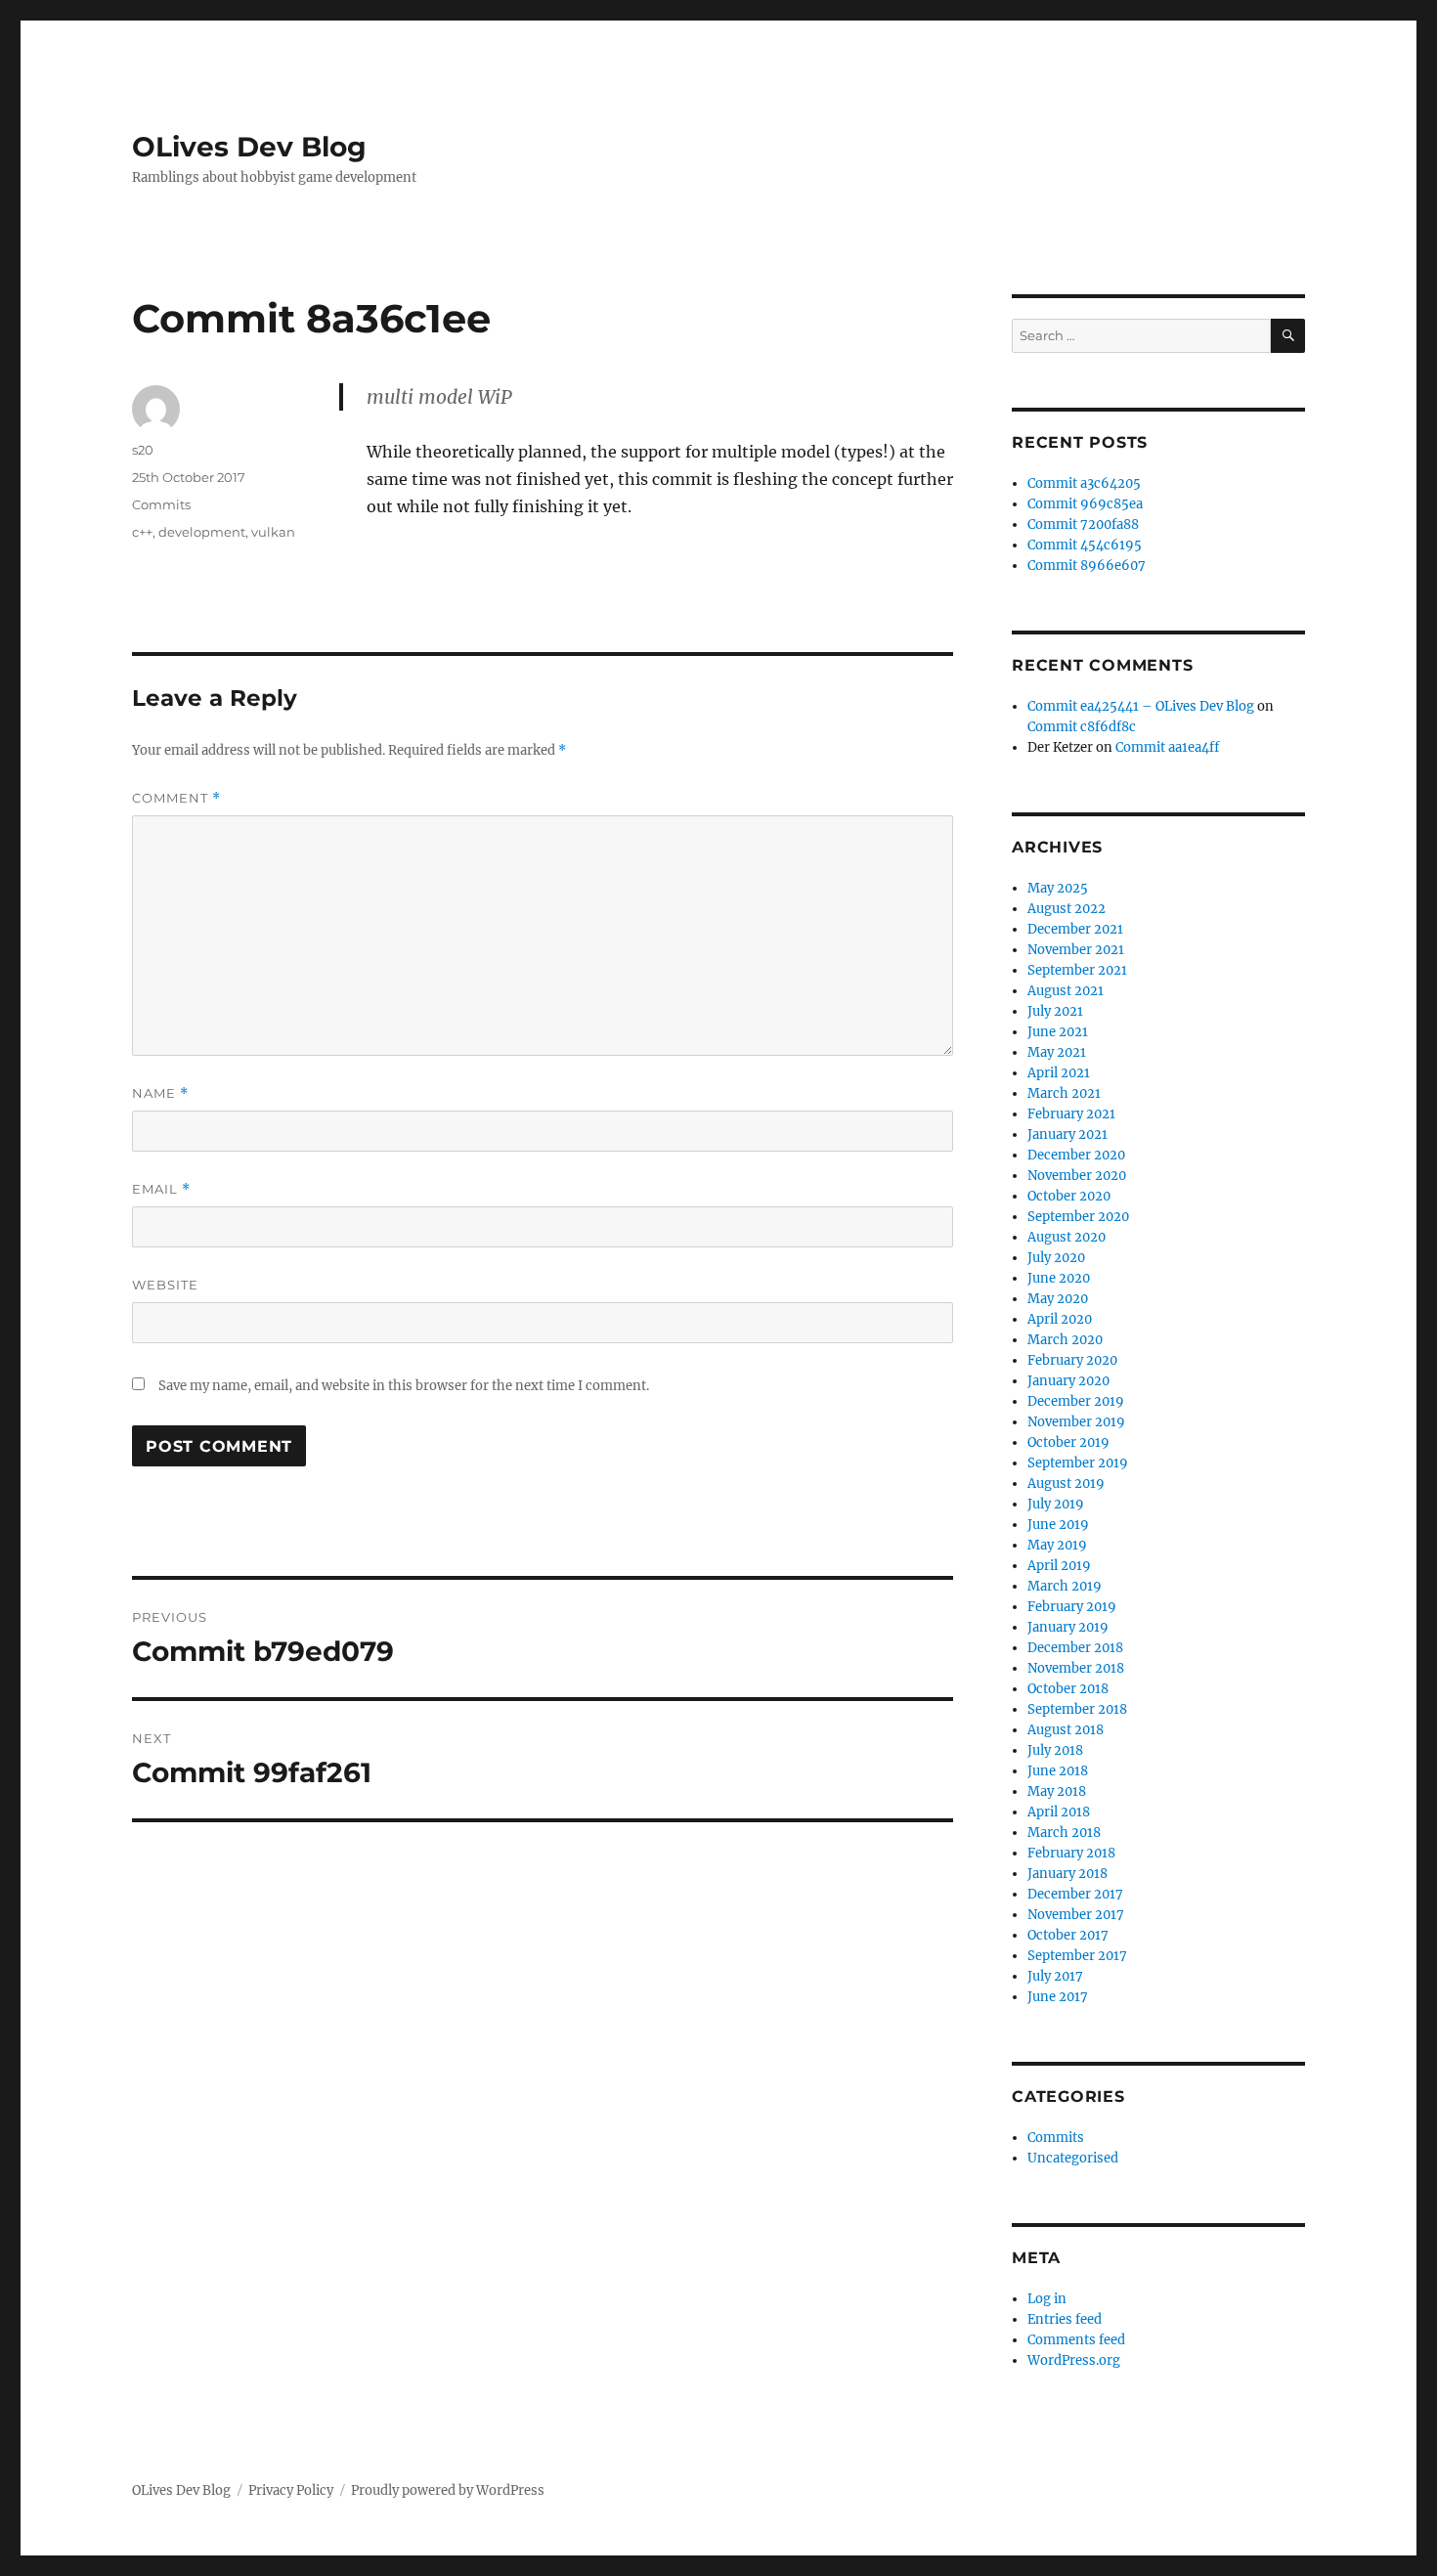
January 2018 (1067, 1874)
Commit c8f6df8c (1082, 727)
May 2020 (1058, 1299)
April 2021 (1059, 1073)
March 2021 (1064, 1093)
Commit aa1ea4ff (1167, 747)
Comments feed (1076, 2340)
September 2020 (1078, 1217)
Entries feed (1065, 2319)
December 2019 (1076, 1401)
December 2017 (1075, 1894)
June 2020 (1059, 1278)
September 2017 (1077, 1956)
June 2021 (1058, 1032)
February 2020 (1072, 1360)
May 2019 (1057, 1545)
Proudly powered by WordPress (448, 2490)
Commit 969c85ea (1085, 504)
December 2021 (1075, 929)
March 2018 (1064, 1833)
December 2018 (1075, 1648)
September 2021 (1077, 970)
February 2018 (1071, 1853)
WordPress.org (1074, 2360)
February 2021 (1071, 1114)
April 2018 (1059, 1812)
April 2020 (1060, 1319)
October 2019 (1068, 1442)
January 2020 (1068, 1381)
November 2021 (1076, 950)
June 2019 (1058, 1525)
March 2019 (1065, 1586)
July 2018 (1055, 1750)
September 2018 (1077, 1709)
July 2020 (1056, 1258)
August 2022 (1067, 909)
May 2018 (1057, 1791)
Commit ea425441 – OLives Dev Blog (1141, 706)
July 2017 (1055, 1976)
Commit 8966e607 (1087, 566)
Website (165, 1285)
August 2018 (1066, 1730)
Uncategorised (1073, 2158)
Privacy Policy (291, 2490)
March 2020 (1065, 1340)
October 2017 (1068, 1935)
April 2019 (1059, 1566)
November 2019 (1076, 1422)
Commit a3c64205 (1084, 483)
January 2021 (1067, 1135)
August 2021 (1066, 991)
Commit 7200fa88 (1083, 524)
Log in (1047, 2299)
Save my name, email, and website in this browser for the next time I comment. (404, 1386)
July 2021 (1055, 1011)
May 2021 (1057, 1052)
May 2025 (1058, 888)
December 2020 (1076, 1155)
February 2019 (1072, 1607)
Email (161, 1189)
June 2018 (1058, 1771)
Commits (161, 504)
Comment (176, 798)
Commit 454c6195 (1085, 545)
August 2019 (1066, 1484)
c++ (142, 532)
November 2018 (1076, 1668)
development (202, 532)
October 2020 (1069, 1196)
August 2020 (1067, 1237)
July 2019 (1056, 1504)
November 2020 (1077, 1176)
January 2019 (1068, 1627)
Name (160, 1093)
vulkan (273, 532)
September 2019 (1078, 1463)
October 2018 (1068, 1689)
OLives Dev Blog (249, 147)
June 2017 (1058, 1997)
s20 (143, 450)
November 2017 (1076, 1915)
